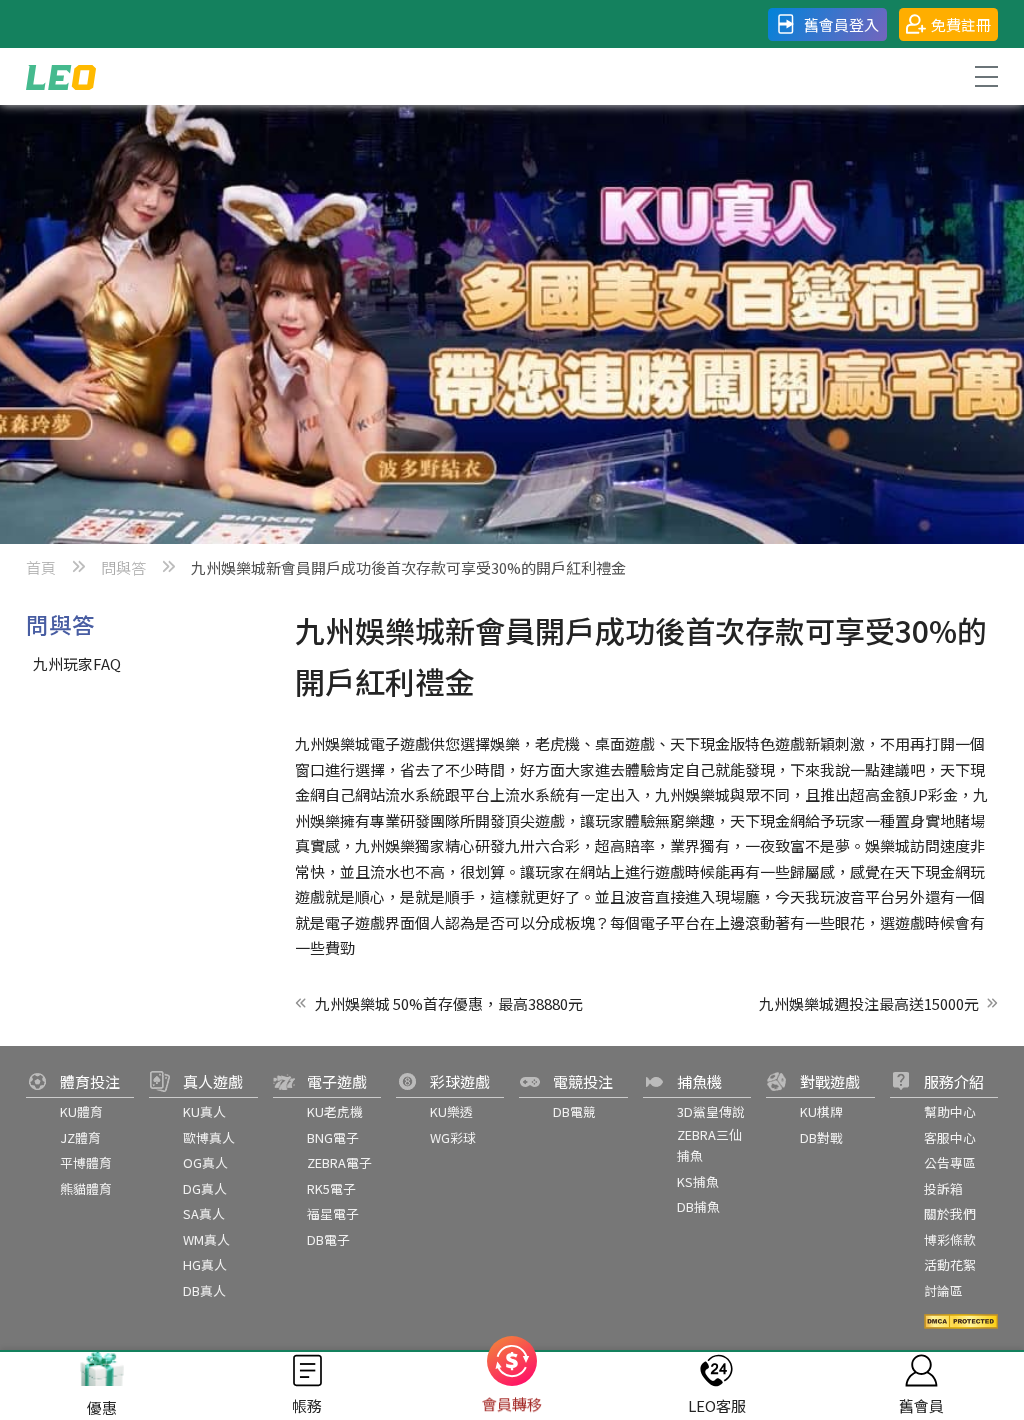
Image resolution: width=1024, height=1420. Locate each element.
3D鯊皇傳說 (711, 1111)
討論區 (943, 1290)
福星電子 (333, 1213)
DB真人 (204, 1290)
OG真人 (205, 1162)
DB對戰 (821, 1137)
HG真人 (205, 1264)
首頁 (41, 567)
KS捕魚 (698, 1181)
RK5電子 (331, 1188)
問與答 (123, 567)
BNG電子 (333, 1137)
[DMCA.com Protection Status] (961, 1321)
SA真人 (204, 1213)
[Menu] (985, 76)
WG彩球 (453, 1137)
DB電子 (328, 1239)
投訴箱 (943, 1188)
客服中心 (950, 1137)
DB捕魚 (698, 1206)
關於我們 (950, 1213)
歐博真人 (209, 1137)
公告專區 (950, 1162)
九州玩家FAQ (77, 663)
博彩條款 (950, 1239)
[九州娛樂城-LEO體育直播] (61, 76)
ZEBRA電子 (339, 1162)
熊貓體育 (86, 1188)
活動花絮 (950, 1264)
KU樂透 (451, 1111)
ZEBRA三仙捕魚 (709, 1145)
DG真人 (205, 1188)
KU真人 (204, 1111)
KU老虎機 (335, 1111)
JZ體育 (80, 1137)
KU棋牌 (821, 1111)
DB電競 (574, 1111)
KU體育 (81, 1111)
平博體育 (86, 1162)
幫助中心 (950, 1111)
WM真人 (206, 1239)
